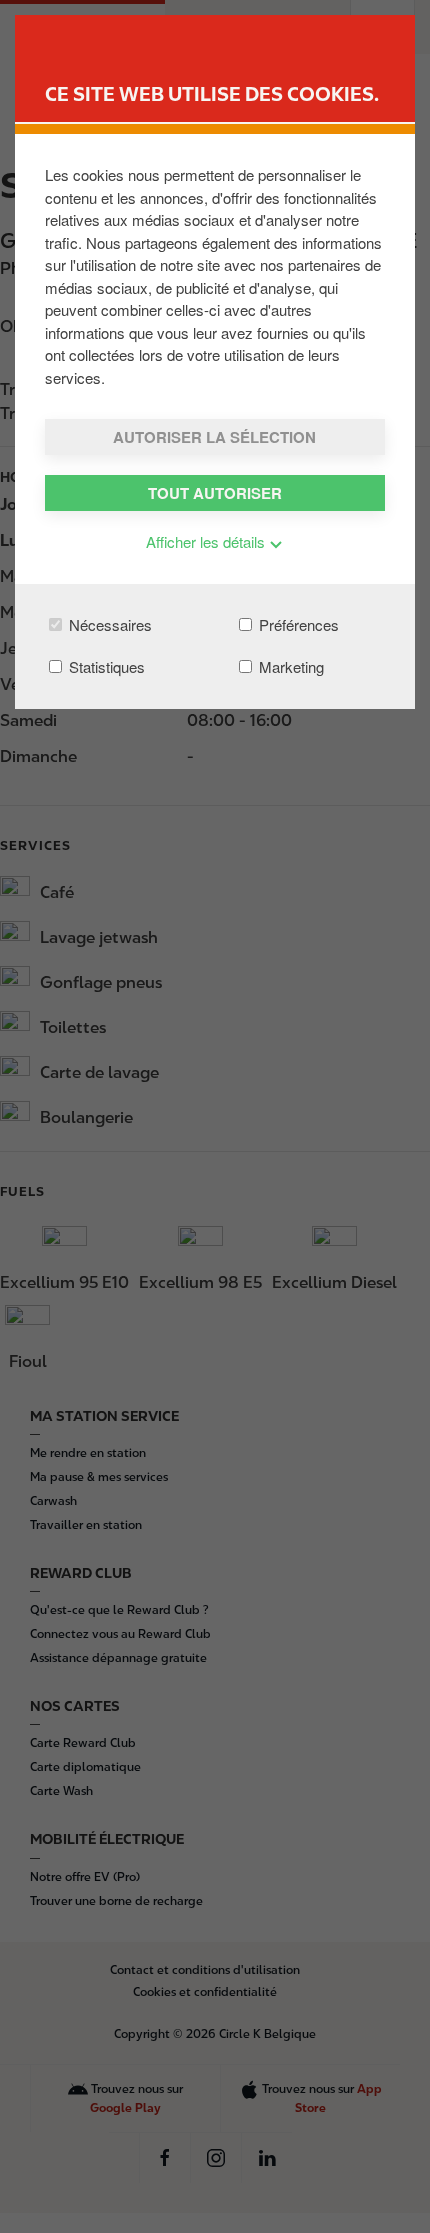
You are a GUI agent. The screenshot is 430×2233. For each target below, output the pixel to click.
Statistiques (105, 666)
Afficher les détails (207, 541)
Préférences (297, 624)
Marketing (289, 666)
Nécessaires (108, 624)
